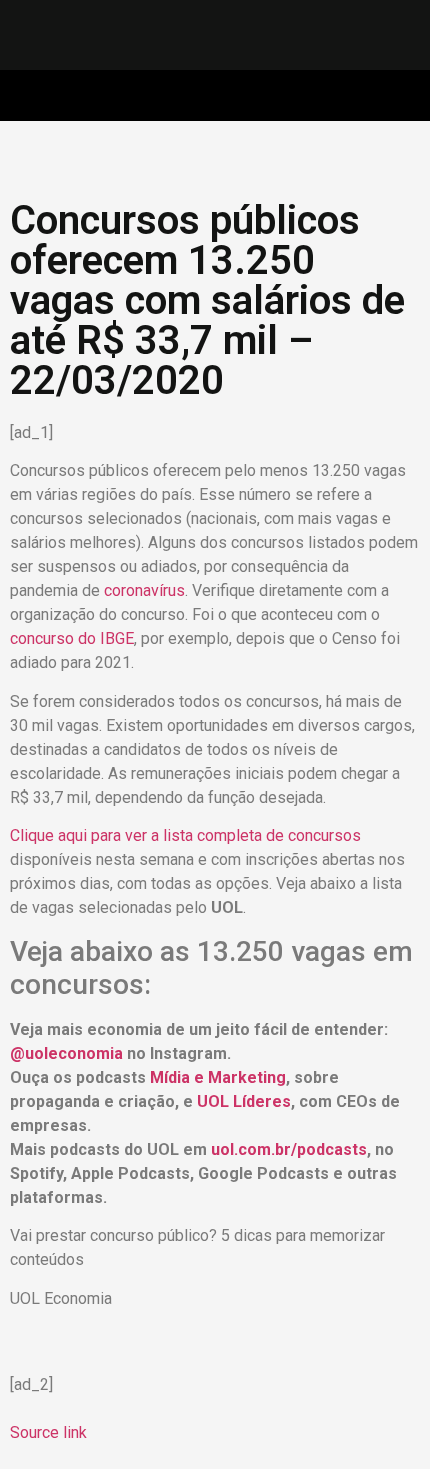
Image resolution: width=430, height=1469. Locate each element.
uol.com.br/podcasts (289, 1149)
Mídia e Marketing (218, 1077)
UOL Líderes (244, 1101)
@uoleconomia (66, 1053)
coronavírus (144, 590)
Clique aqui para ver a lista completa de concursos (185, 835)
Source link (48, 1432)
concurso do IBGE (72, 638)
